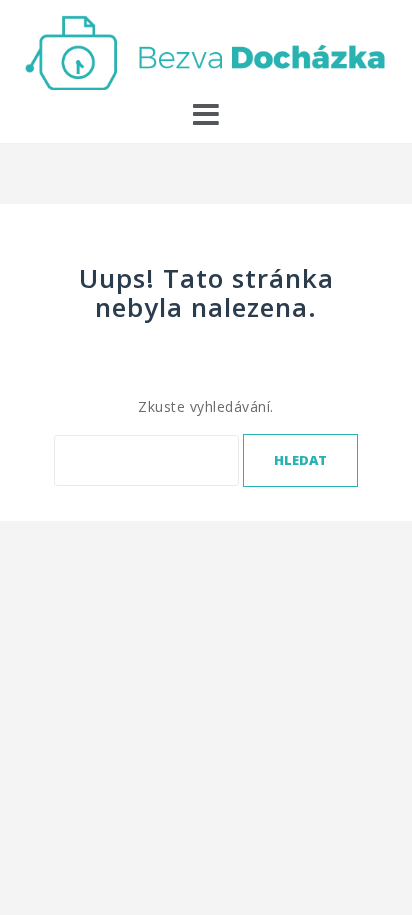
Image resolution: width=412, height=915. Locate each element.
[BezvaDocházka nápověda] (206, 50)
